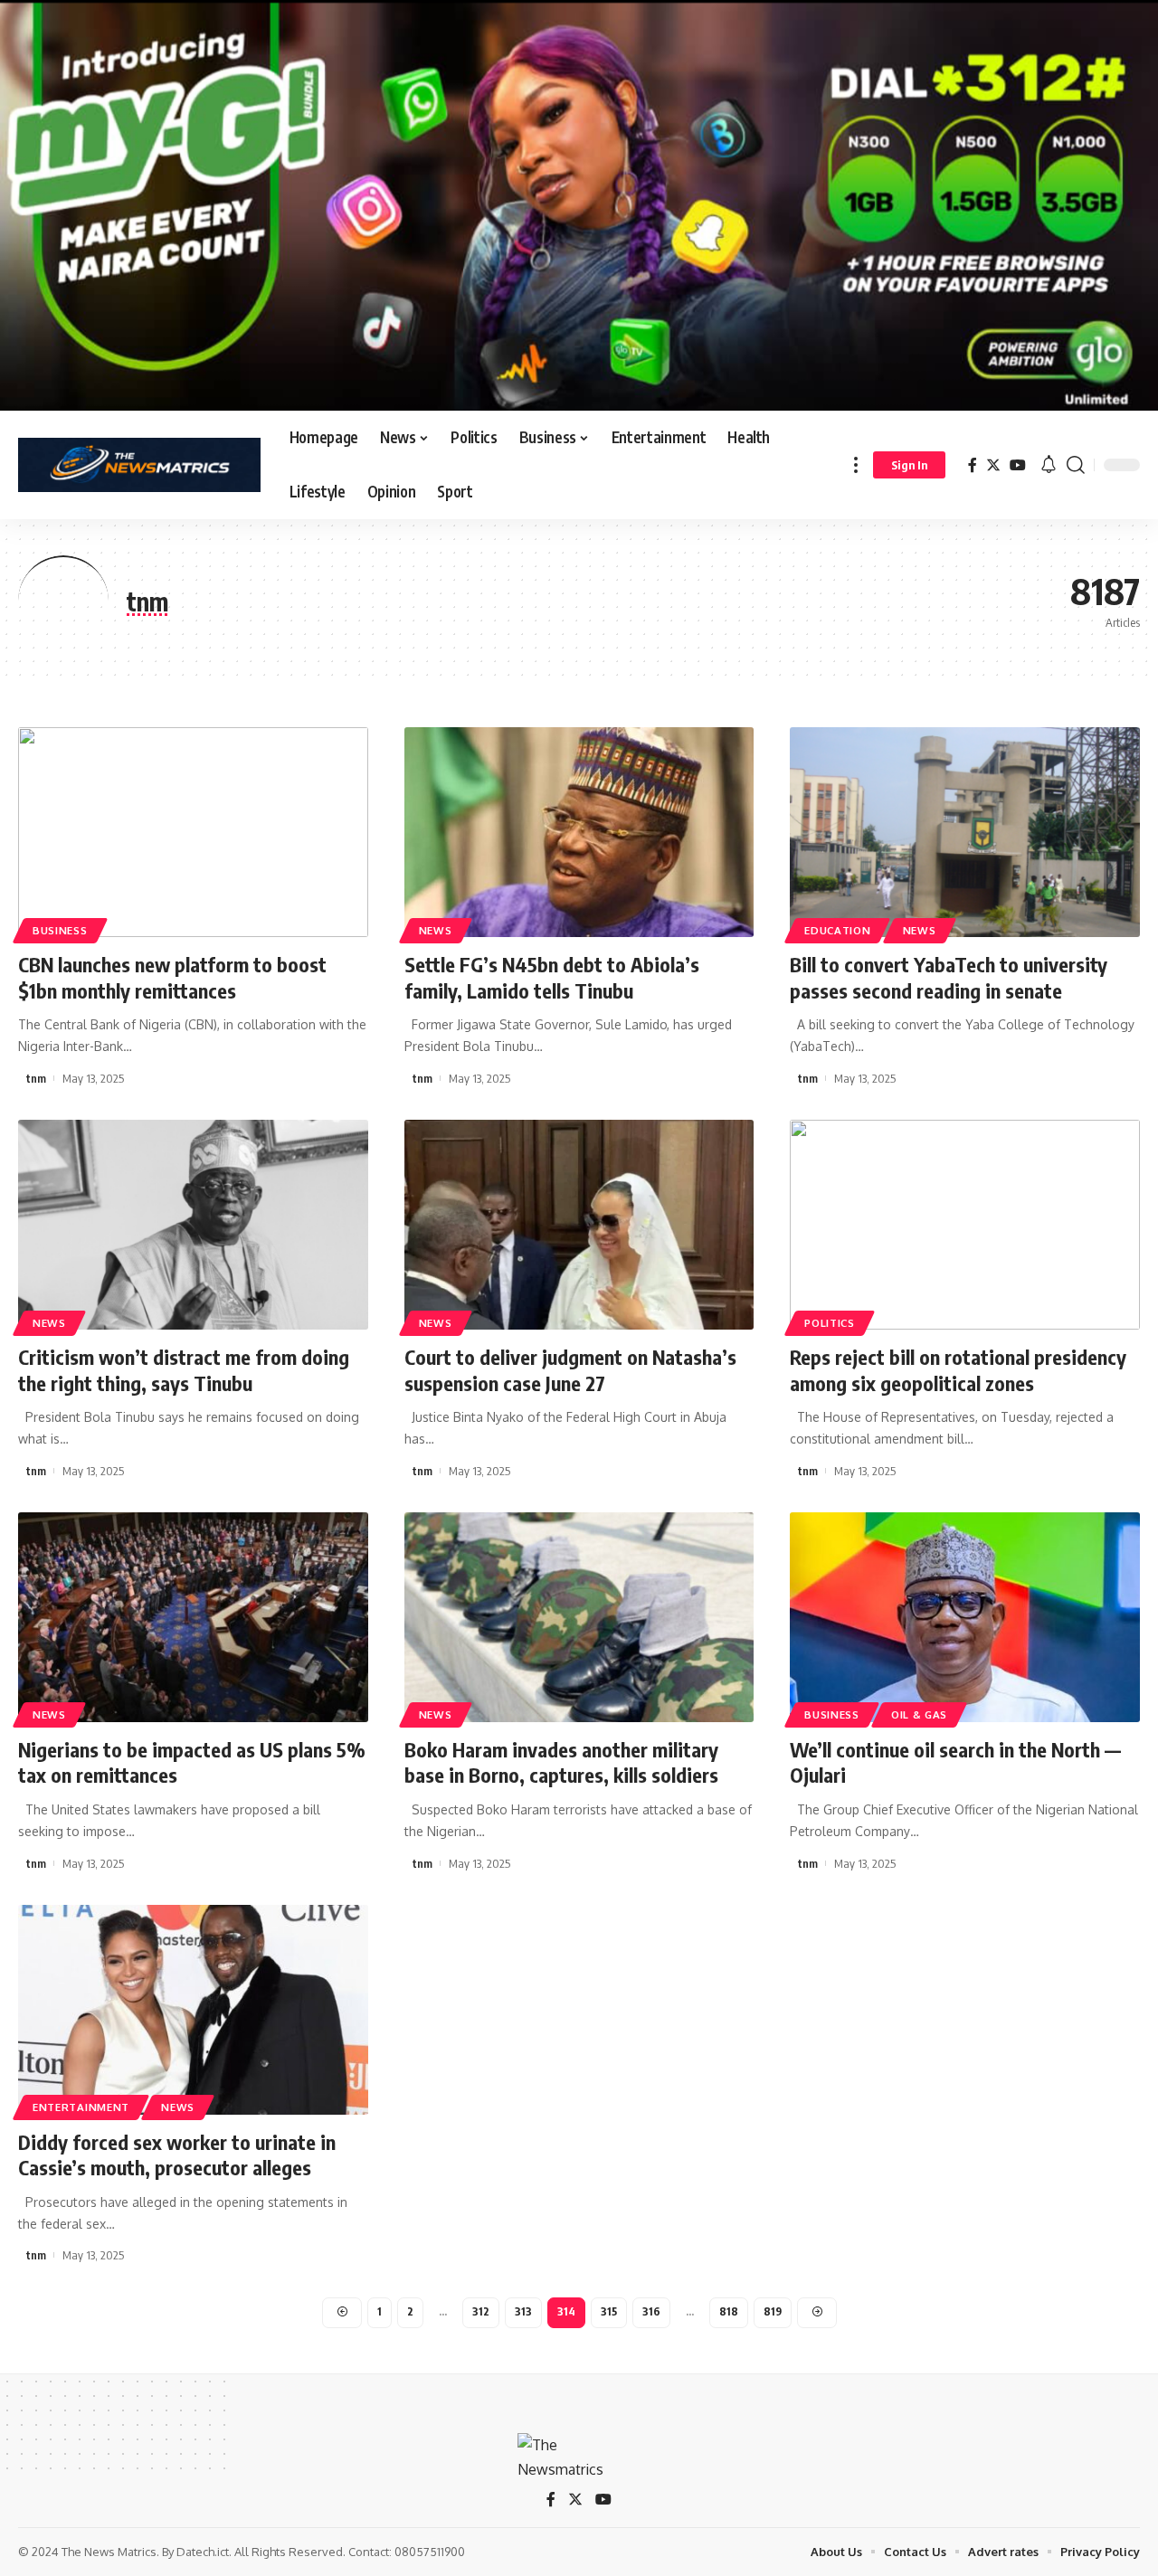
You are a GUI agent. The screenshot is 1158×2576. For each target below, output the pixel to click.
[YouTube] (1018, 465)
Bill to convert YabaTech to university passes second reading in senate (949, 977)
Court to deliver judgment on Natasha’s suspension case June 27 (570, 1370)
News (436, 930)
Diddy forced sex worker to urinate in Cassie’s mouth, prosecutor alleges (177, 2155)
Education (837, 930)
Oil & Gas (919, 1714)
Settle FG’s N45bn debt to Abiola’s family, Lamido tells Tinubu (552, 977)
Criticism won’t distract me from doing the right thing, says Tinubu (184, 1370)
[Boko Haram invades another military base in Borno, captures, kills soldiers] (579, 1617)
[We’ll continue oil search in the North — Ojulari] (965, 1617)
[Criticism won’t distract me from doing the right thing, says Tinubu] (193, 1225)
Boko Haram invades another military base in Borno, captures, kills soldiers (561, 1762)
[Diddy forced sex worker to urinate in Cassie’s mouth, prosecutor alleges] (193, 2010)
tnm (36, 1078)
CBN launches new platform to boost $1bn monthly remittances (172, 977)
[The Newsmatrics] (139, 465)
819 (773, 2311)
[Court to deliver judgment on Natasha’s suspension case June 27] (579, 1225)
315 (609, 2311)
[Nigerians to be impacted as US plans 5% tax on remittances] (193, 1617)
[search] (1076, 465)
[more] (856, 465)
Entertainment (81, 2107)
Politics (830, 1323)
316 (651, 2311)
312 (481, 2311)
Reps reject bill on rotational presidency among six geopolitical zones (958, 1370)
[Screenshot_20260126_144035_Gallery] (579, 204)
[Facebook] (973, 465)
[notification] (1049, 465)
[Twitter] (993, 465)
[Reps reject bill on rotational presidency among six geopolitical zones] (965, 1225)
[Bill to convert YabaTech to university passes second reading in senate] (965, 832)
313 (523, 2311)
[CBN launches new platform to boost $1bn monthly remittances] (193, 832)
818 (729, 2311)
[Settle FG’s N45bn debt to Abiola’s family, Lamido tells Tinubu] (579, 832)
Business (60, 930)
